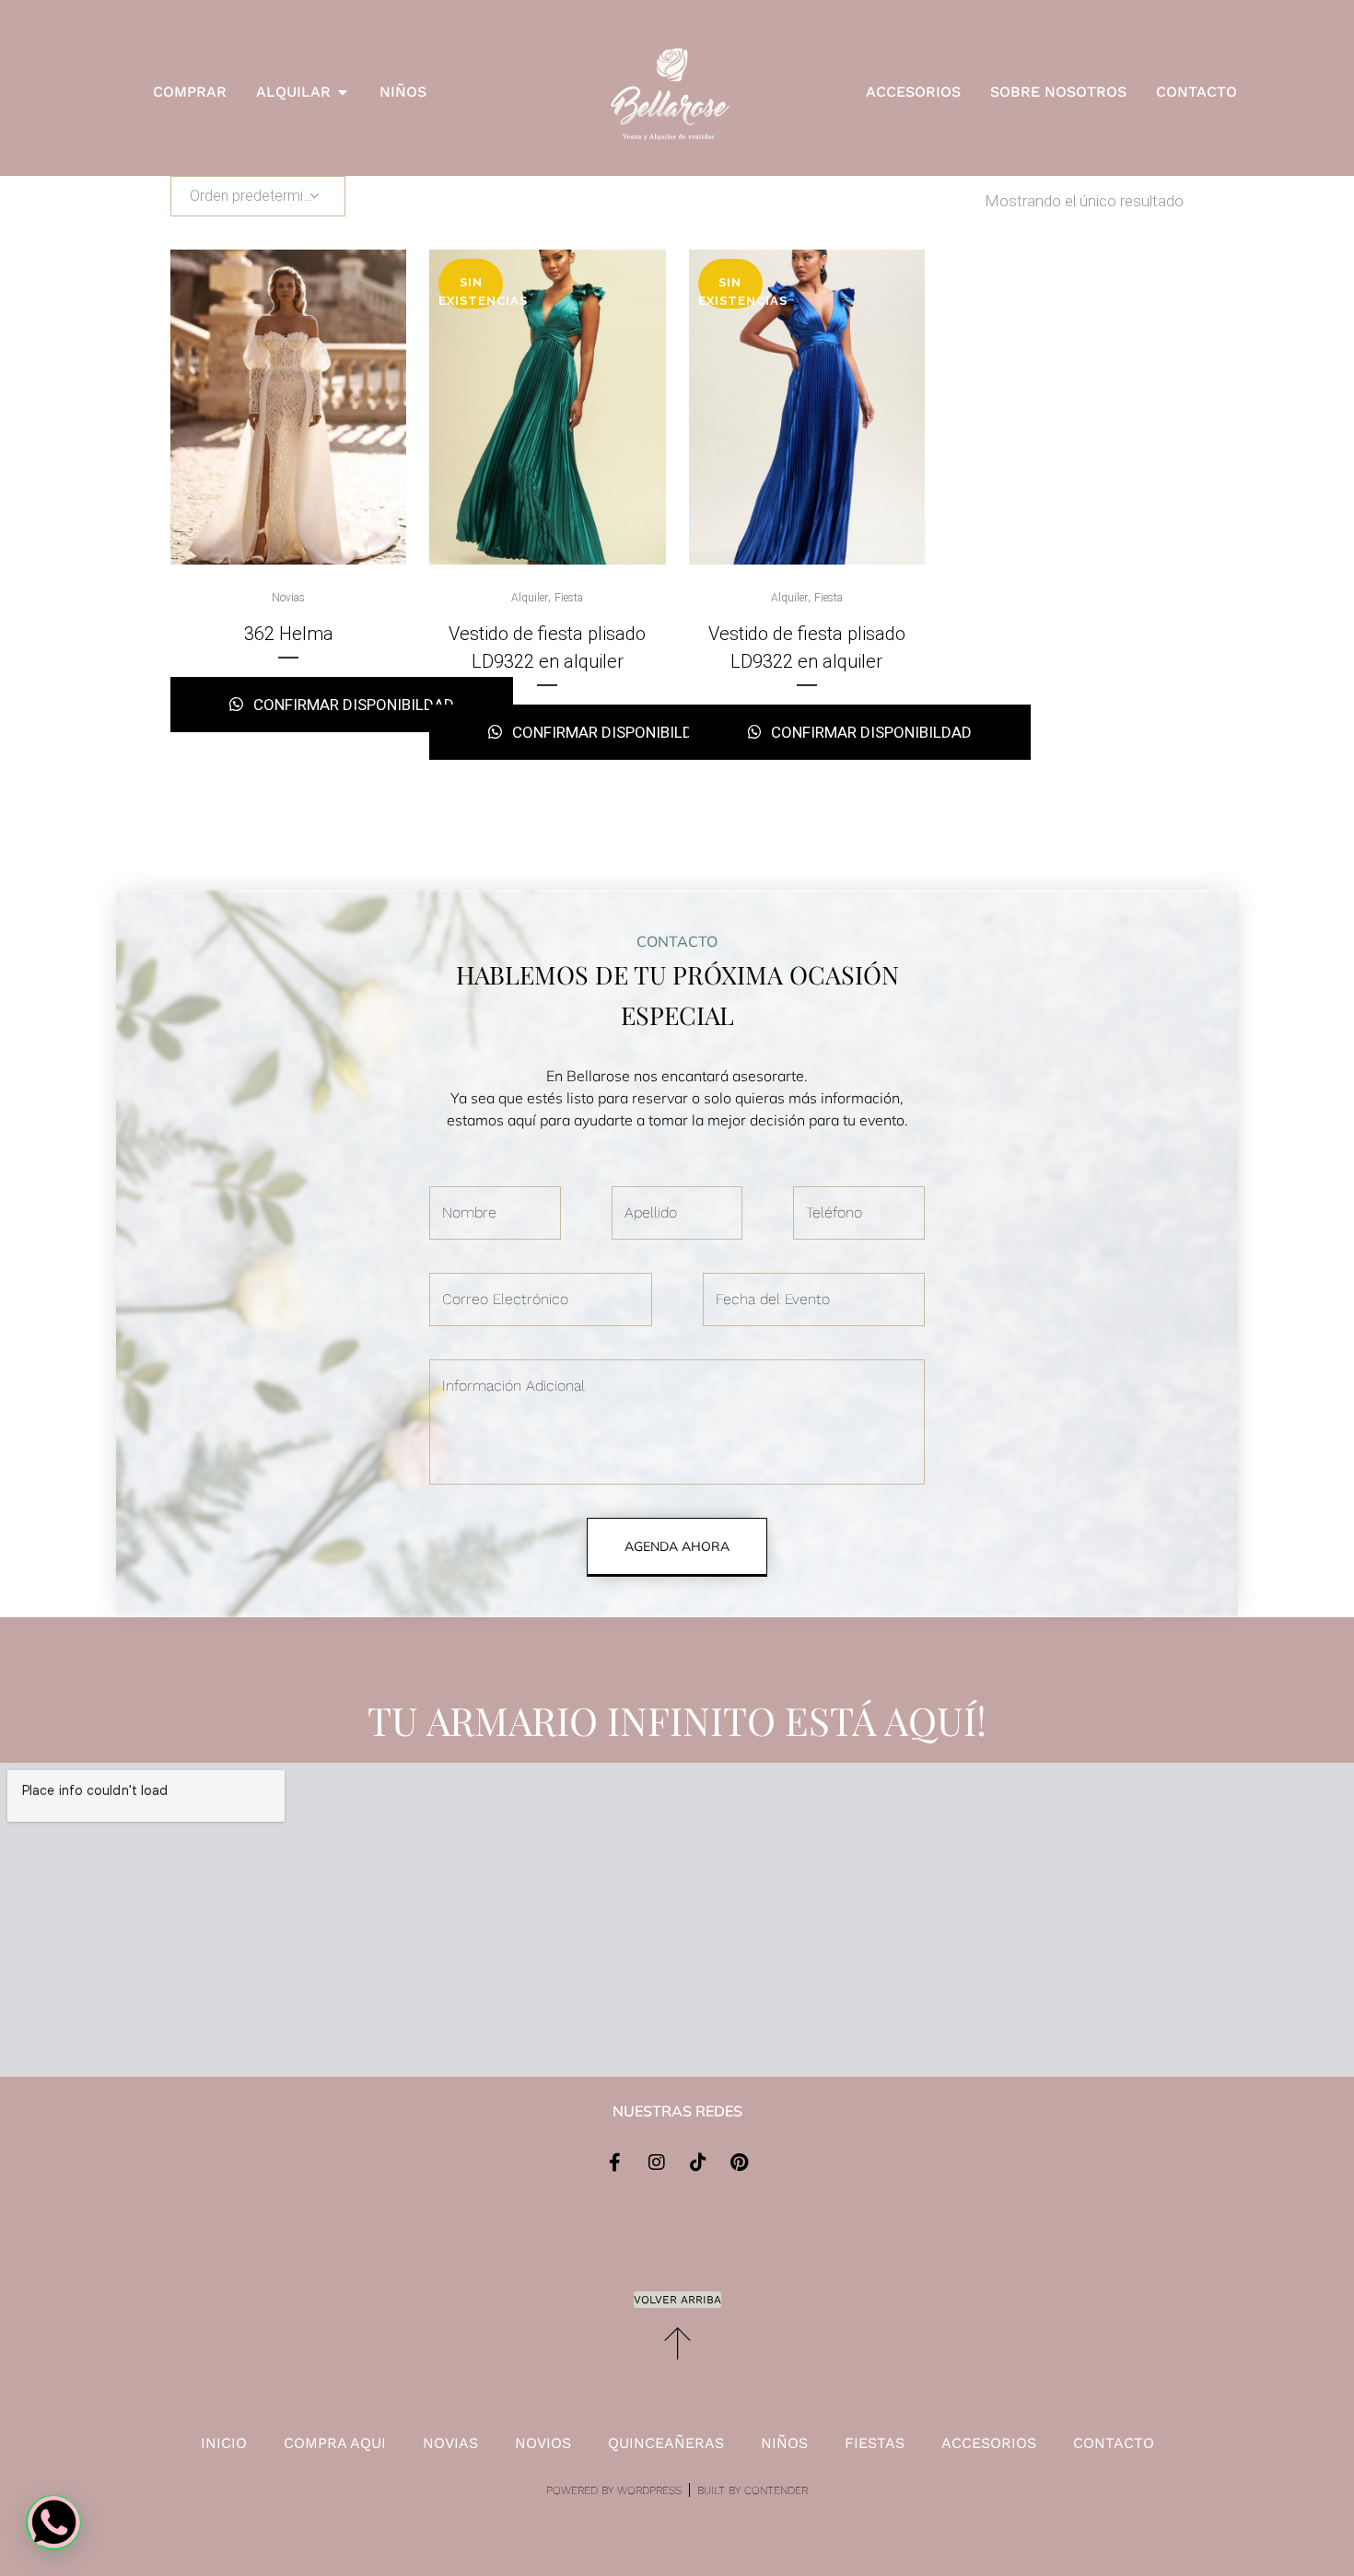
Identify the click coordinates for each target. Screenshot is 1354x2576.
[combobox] (258, 196)
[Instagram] (657, 2162)
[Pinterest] (740, 2162)
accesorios (989, 2443)
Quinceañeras (666, 2443)
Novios (543, 2443)
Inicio (224, 2443)
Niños (784, 2443)
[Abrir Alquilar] (343, 92)
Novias (288, 598)
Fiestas (875, 2443)
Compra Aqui (335, 2443)
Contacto (1114, 2443)
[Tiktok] (698, 2162)
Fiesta (569, 598)
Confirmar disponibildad (352, 705)
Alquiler (530, 598)
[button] (53, 2523)
